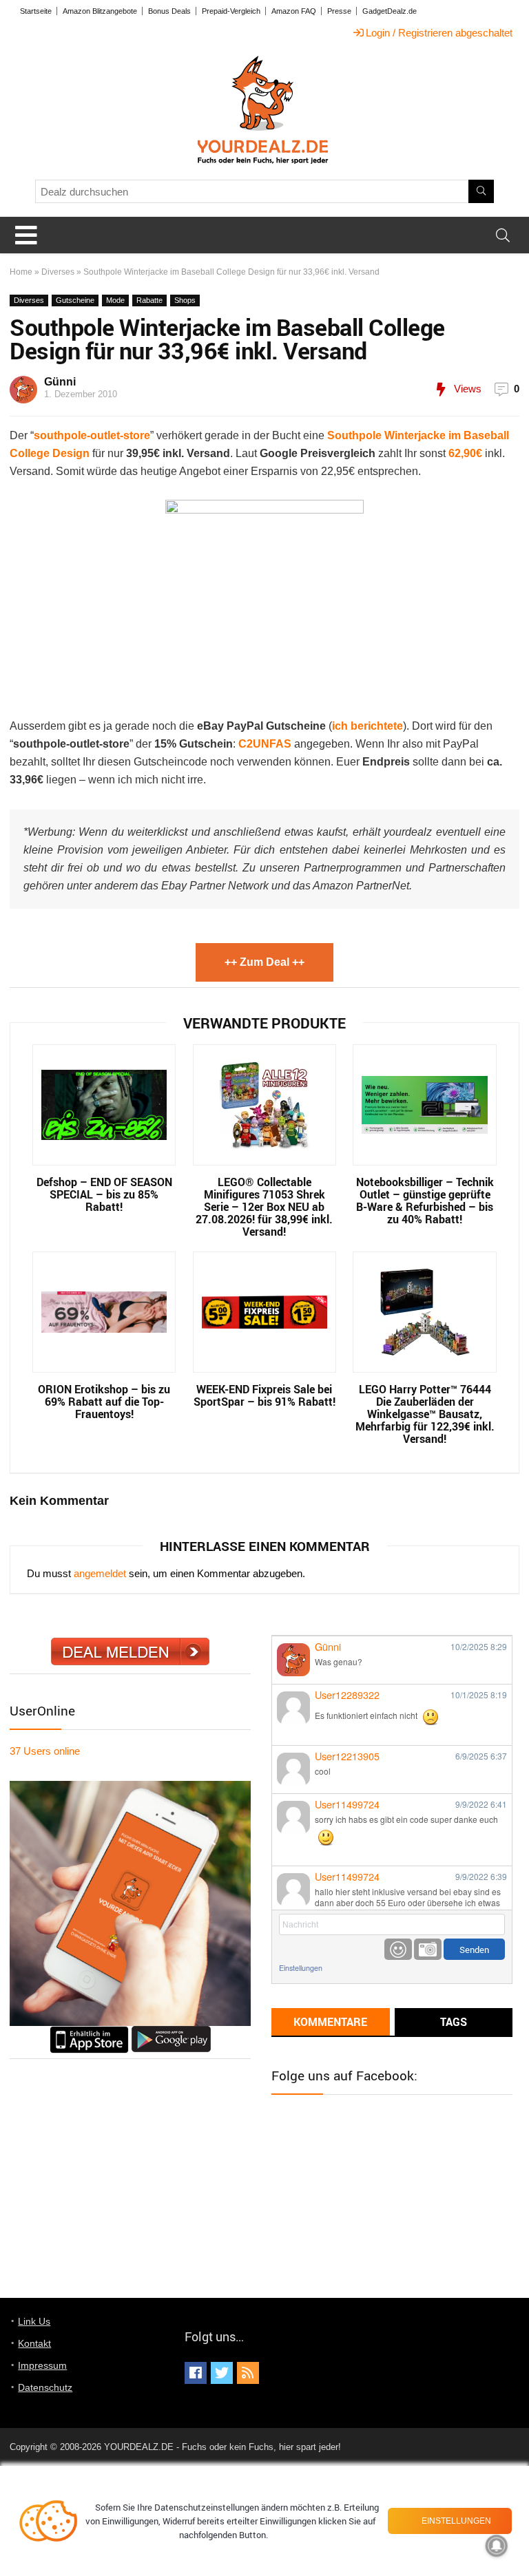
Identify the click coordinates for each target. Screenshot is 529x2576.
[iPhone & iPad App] (89, 2032)
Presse (339, 11)
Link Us (34, 2321)
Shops (185, 300)
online (45, 1751)
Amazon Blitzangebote (100, 11)
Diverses (58, 272)
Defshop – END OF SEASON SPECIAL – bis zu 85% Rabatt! (104, 1194)
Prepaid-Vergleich (231, 11)
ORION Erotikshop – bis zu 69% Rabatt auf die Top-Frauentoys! (104, 1402)
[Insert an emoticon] (398, 1949)
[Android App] (171, 2032)
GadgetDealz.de (390, 11)
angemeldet (100, 1573)
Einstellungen (301, 1968)
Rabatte (149, 300)
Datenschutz (45, 2387)
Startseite (36, 11)
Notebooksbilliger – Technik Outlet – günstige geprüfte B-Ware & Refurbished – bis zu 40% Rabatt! (425, 1201)
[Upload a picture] (428, 1949)
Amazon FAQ (294, 11)
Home (21, 272)
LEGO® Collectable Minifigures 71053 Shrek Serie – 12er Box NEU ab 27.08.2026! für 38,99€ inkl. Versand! (264, 1207)
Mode (115, 300)
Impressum (42, 2365)
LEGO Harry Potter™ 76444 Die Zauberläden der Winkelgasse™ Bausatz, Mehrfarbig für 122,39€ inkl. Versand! (425, 1414)
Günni (60, 382)
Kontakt (34, 2343)
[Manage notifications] (497, 2546)
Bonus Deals (169, 11)
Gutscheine (75, 300)
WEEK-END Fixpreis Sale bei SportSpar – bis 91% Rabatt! (264, 1395)
